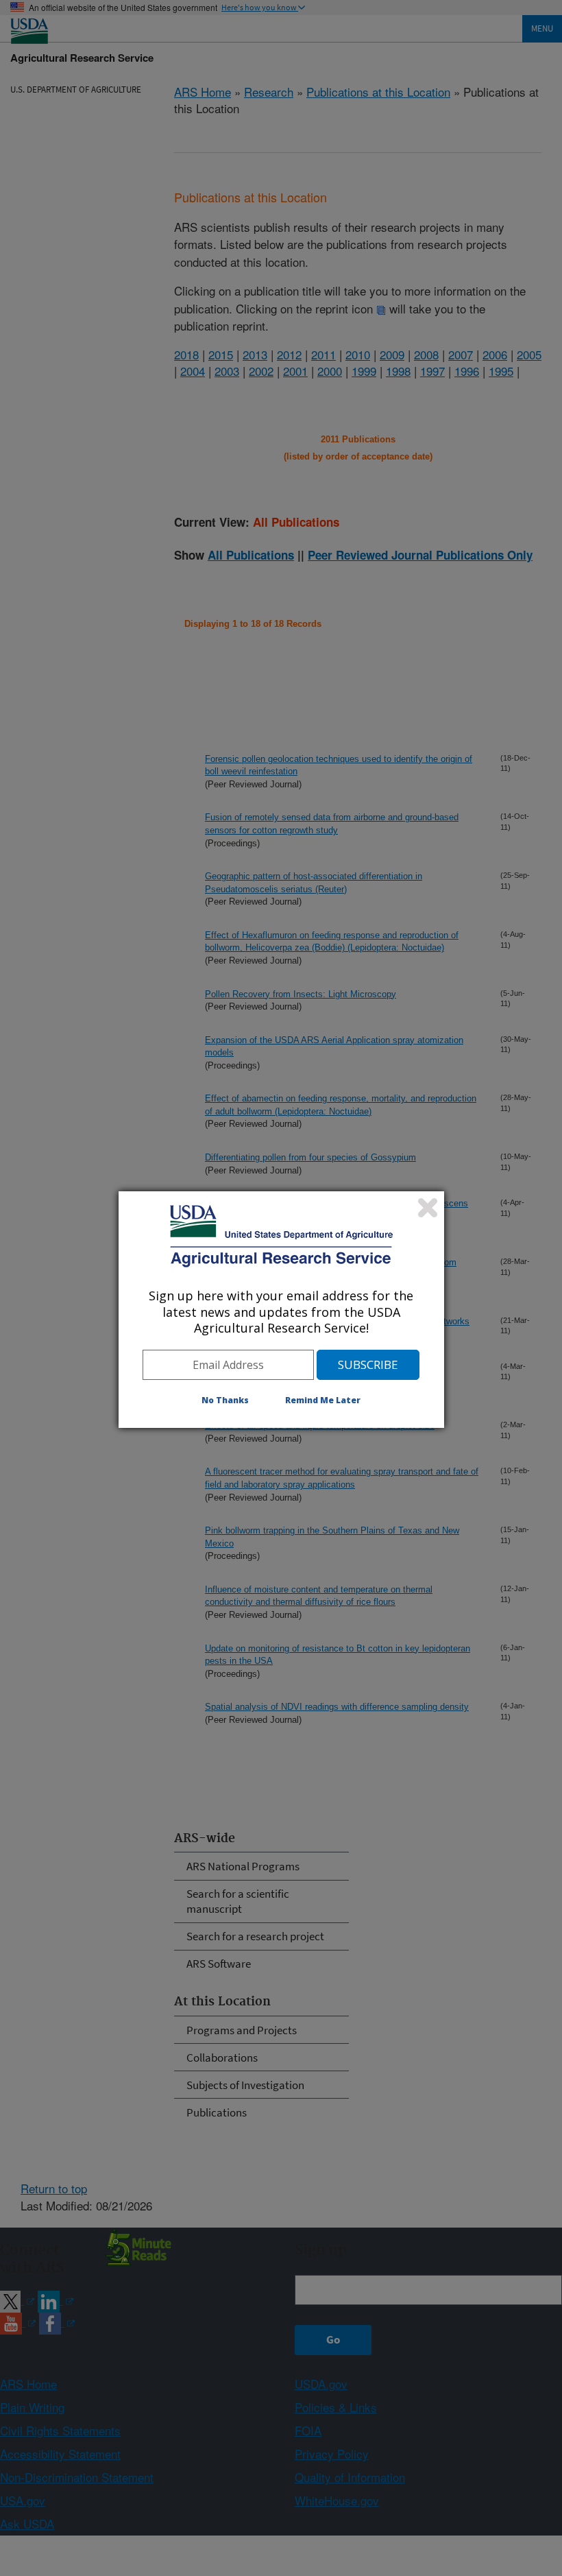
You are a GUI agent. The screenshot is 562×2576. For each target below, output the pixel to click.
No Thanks (225, 1400)
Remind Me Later (323, 1400)
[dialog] (281, 1309)
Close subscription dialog (428, 1208)
